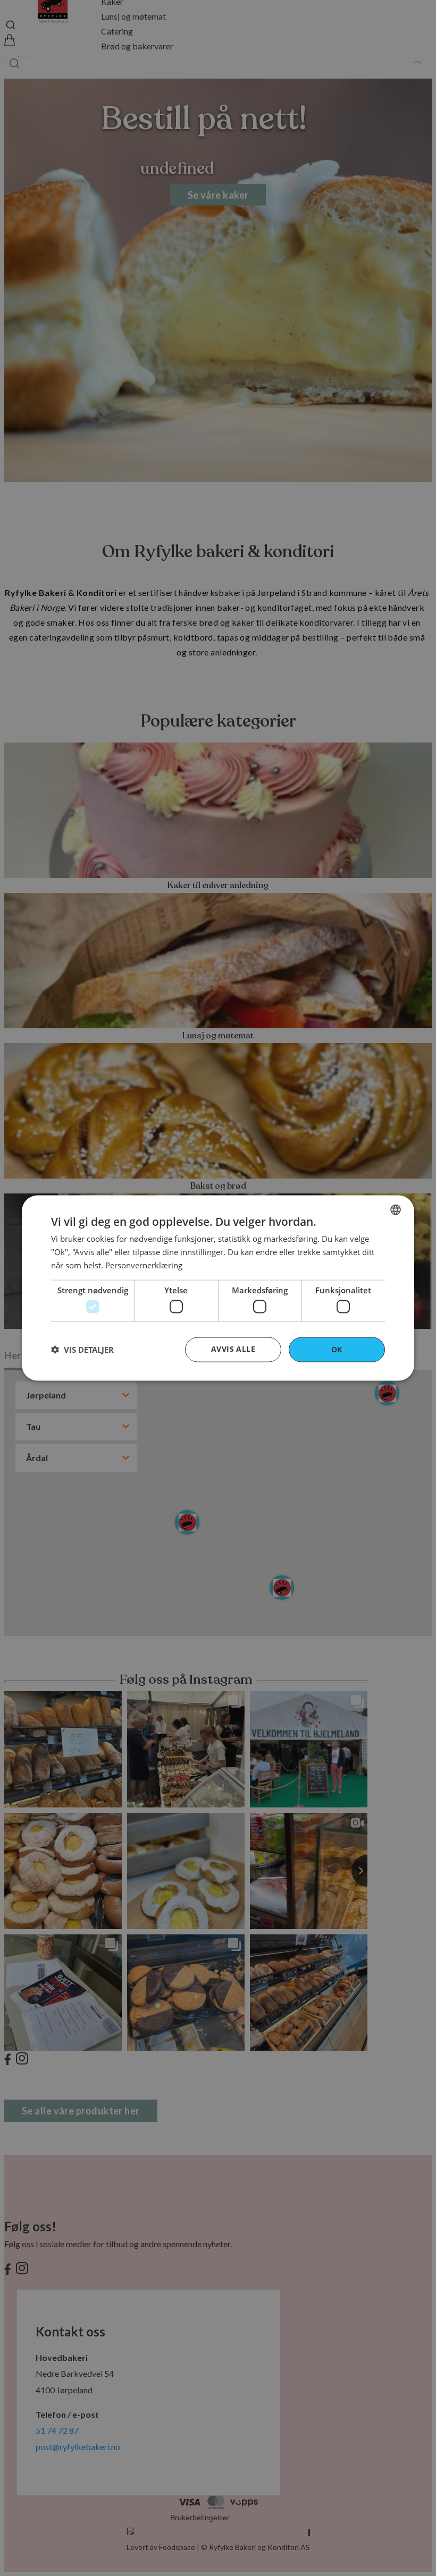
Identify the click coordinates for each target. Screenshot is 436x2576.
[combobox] (396, 1210)
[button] (82, 1350)
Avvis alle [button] (233, 1349)
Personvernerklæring (144, 1265)
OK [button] (337, 1349)
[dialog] (218, 1288)
